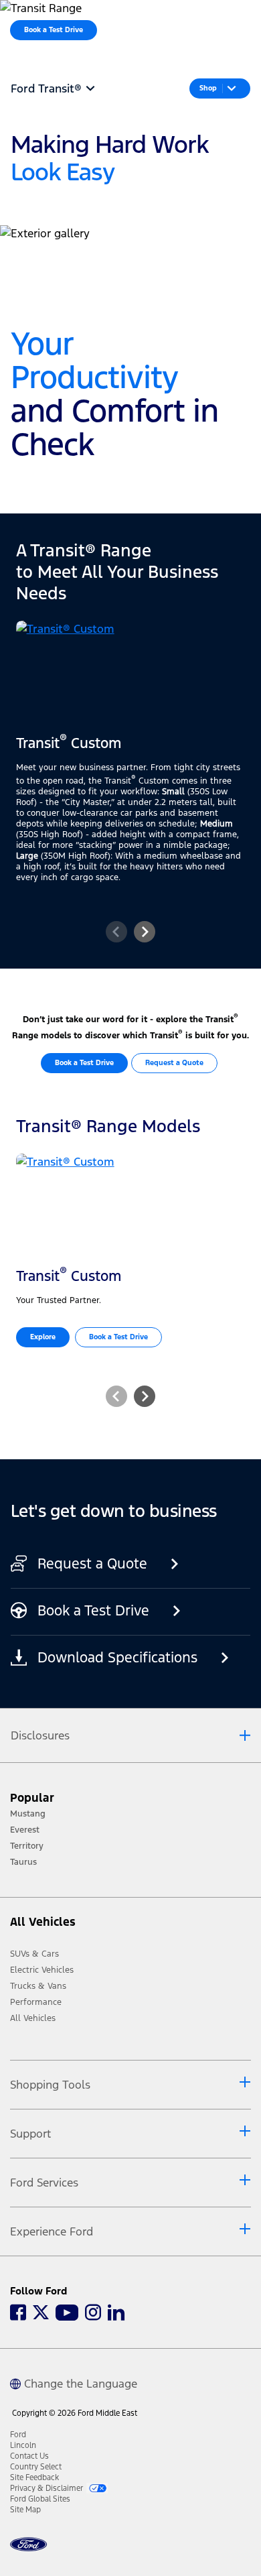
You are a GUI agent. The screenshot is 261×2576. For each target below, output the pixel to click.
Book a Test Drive (84, 1063)
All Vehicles (33, 2018)
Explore (43, 1337)
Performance (36, 2002)
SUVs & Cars (34, 1954)
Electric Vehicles (42, 1970)
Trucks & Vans (38, 1986)
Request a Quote (174, 1063)
